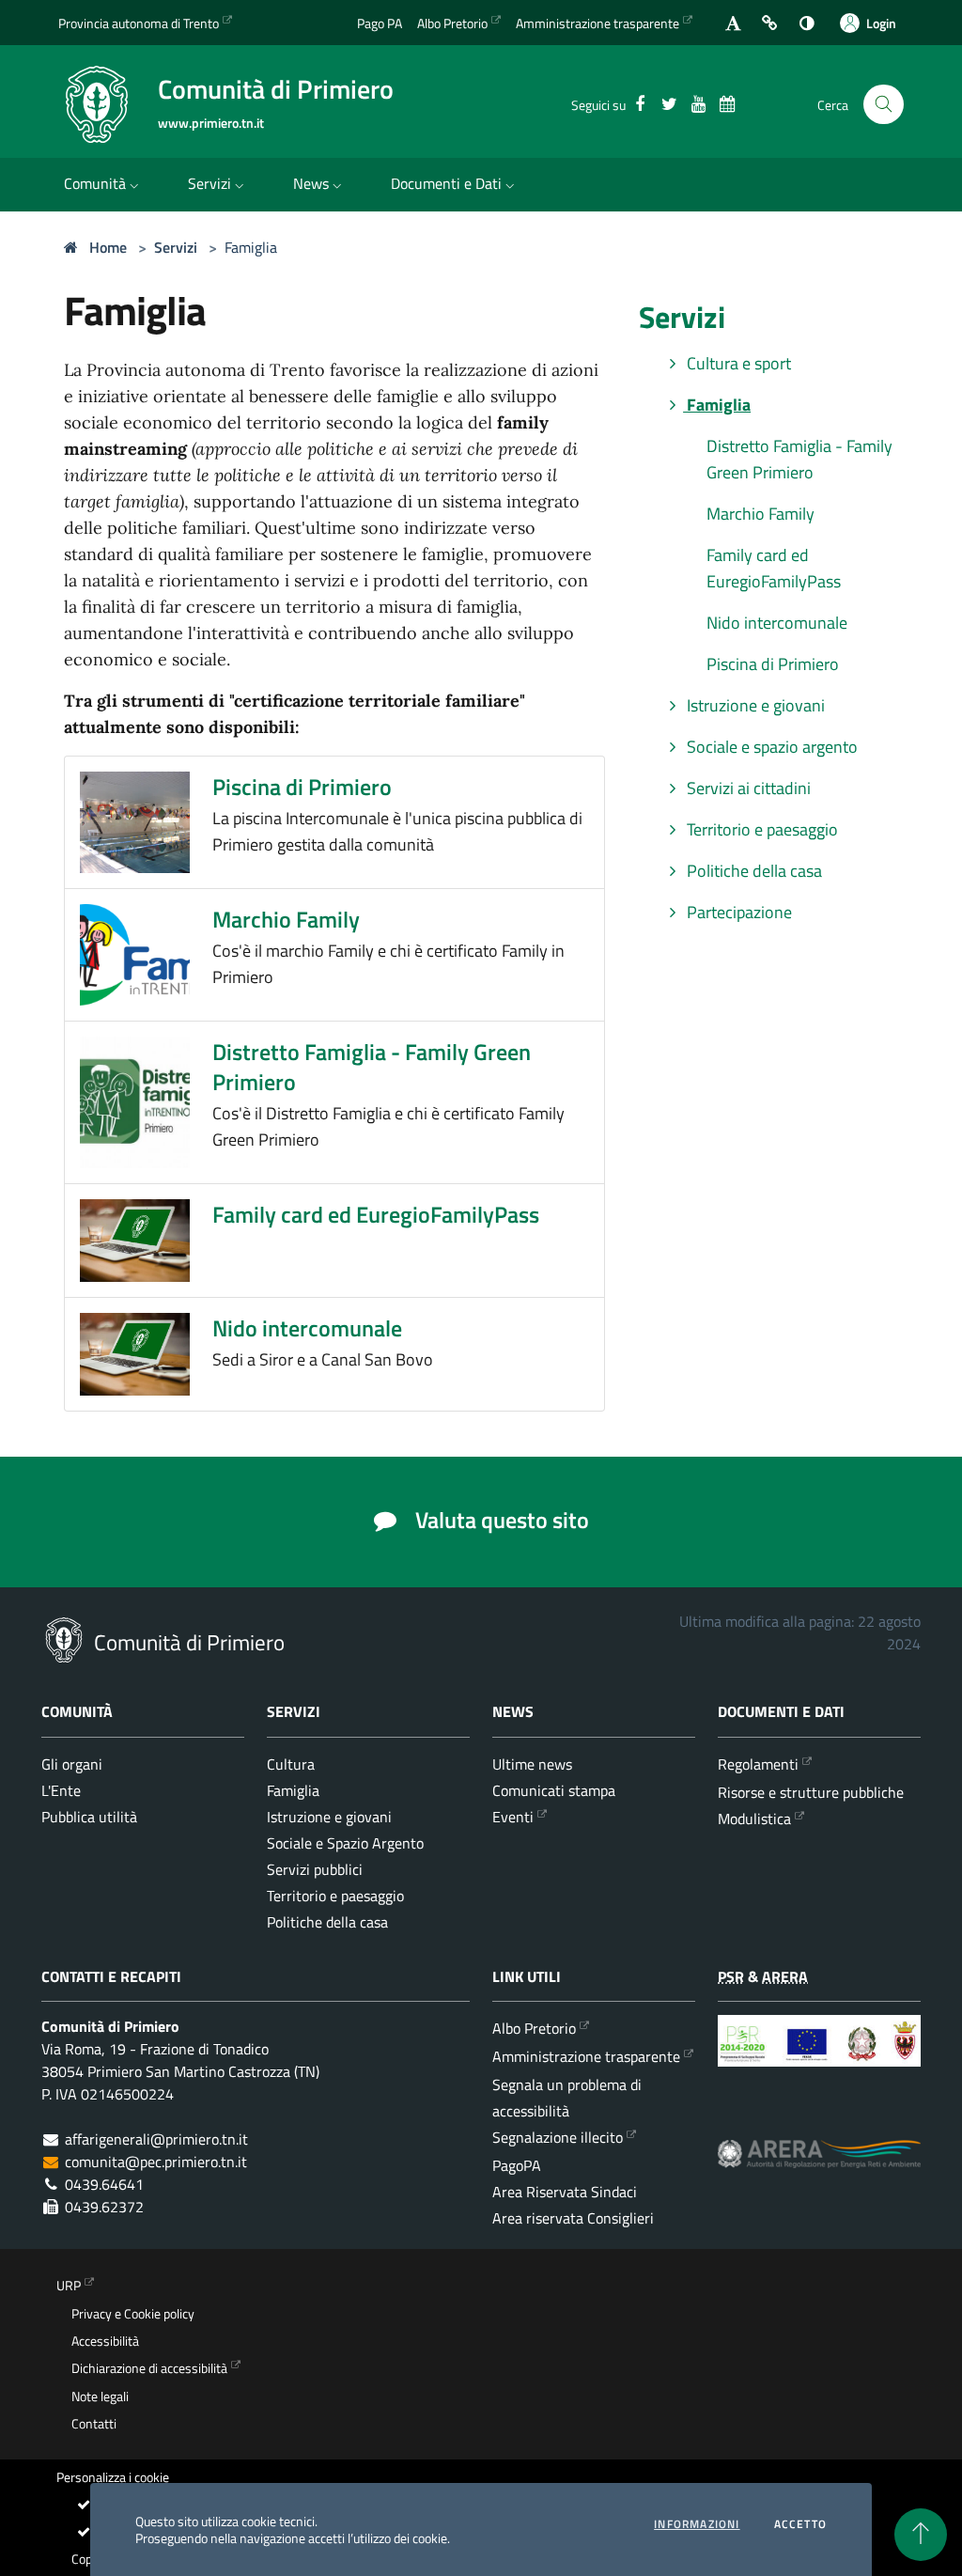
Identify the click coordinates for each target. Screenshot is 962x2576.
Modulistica (754, 1819)
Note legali (100, 2396)
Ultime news (532, 1764)
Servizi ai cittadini (747, 788)
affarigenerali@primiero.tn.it (156, 2139)
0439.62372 (104, 2207)
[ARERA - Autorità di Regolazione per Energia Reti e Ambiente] (819, 2168)
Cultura (291, 1764)
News (311, 183)
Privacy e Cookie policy (133, 2314)
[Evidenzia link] (770, 23)
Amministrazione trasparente (597, 23)
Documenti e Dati (446, 183)
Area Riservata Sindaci (565, 2192)
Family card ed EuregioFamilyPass (376, 1214)
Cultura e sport (737, 363)
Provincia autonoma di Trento (139, 23)
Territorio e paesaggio (760, 829)
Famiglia (251, 247)
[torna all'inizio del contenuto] (921, 2535)
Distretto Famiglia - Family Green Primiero (372, 1067)
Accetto (800, 2524)
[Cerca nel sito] (884, 105)
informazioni (697, 2524)
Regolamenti (758, 1764)
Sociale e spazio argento (770, 747)
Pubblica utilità (89, 1817)
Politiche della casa (753, 871)
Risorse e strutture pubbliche (811, 1792)
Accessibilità (105, 2341)
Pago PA (380, 23)
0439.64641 (104, 2184)
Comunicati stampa (554, 1790)
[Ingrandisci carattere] (733, 23)
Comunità (95, 183)
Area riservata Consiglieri (573, 2218)
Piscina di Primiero (302, 787)
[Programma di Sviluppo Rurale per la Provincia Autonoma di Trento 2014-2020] (819, 2055)
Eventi (513, 1817)
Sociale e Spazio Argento (345, 1843)
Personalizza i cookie (113, 2477)
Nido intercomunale (307, 1328)
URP (69, 2286)
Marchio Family (286, 919)
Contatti (94, 2424)
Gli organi (72, 1764)
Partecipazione (737, 912)
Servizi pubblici (315, 1869)
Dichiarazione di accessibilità (149, 2368)
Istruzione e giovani (754, 705)
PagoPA (517, 2165)
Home (106, 247)
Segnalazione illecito (558, 2137)
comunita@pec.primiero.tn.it (156, 2162)
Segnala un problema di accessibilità (567, 2098)
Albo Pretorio (452, 23)
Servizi (209, 183)
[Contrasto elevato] (807, 23)
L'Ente (61, 1790)
